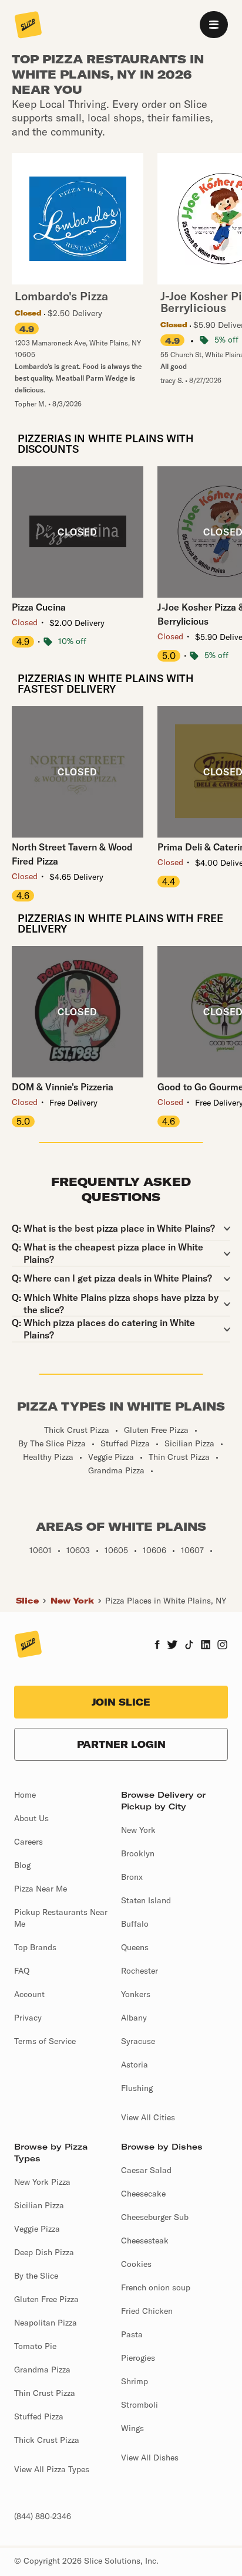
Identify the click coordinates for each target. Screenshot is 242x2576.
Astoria (135, 2065)
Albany (134, 2018)
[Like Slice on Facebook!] (157, 1646)
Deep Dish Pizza (44, 2252)
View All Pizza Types (52, 2469)
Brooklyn (138, 1853)
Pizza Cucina (39, 607)
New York (72, 1601)
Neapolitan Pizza (46, 2323)
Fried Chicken (147, 2311)
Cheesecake (143, 2194)
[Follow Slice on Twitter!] (172, 1646)
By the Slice (36, 2276)
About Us (31, 1818)
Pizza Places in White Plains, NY (166, 1601)
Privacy (28, 2018)
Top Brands (35, 1947)
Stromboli (140, 2405)
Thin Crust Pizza (45, 2393)
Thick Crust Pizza (47, 2440)
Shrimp (135, 2381)
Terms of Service (45, 2041)
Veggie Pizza (37, 2229)
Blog (22, 1865)
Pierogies (138, 2358)
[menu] (214, 25)
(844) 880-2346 (43, 2516)
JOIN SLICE (121, 1702)
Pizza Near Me (41, 1889)
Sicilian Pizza (39, 2205)
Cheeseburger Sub (155, 2217)
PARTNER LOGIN (121, 1744)
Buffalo (135, 1924)
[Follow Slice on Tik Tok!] (189, 1646)
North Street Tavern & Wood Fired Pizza (72, 854)
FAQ (22, 1971)
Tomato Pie (35, 2346)
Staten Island (146, 1900)
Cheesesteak (145, 2241)
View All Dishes (150, 2458)
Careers (28, 1842)
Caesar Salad (146, 2170)
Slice (27, 1601)
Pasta (132, 2334)
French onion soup (156, 2287)
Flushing (137, 2088)
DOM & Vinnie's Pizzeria (63, 1087)
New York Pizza (42, 2182)
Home (25, 1795)
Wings (132, 2428)
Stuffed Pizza (39, 2416)
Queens (135, 1947)
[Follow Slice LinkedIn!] (206, 1646)
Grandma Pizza (42, 2370)
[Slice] (28, 26)
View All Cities (148, 2117)
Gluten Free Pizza (46, 2299)
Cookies (136, 2264)
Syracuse (138, 2041)
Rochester (140, 1971)
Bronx (132, 1877)
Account (29, 1994)
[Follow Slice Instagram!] (223, 1646)
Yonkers (136, 1994)
